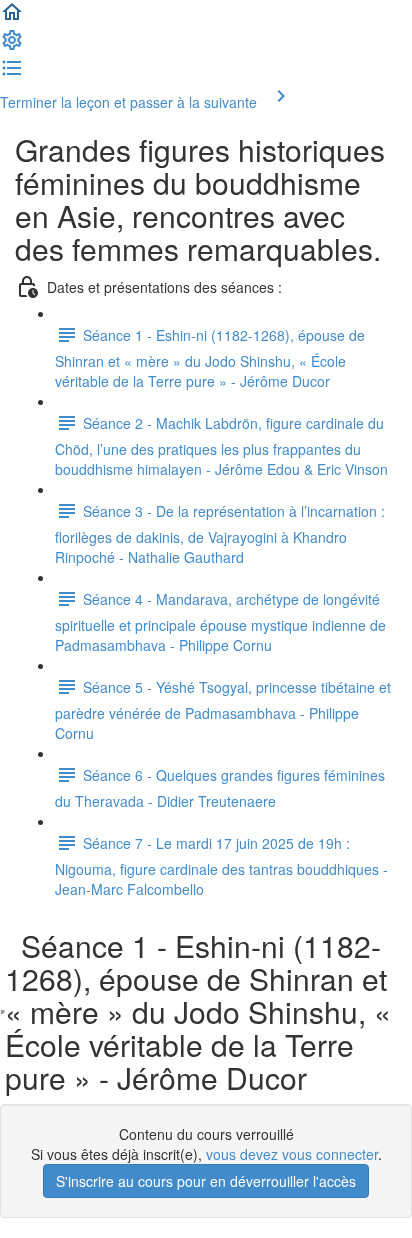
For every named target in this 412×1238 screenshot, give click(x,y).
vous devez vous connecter (292, 1154)
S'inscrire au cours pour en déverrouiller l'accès (206, 1181)
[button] (12, 18)
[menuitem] (12, 46)
